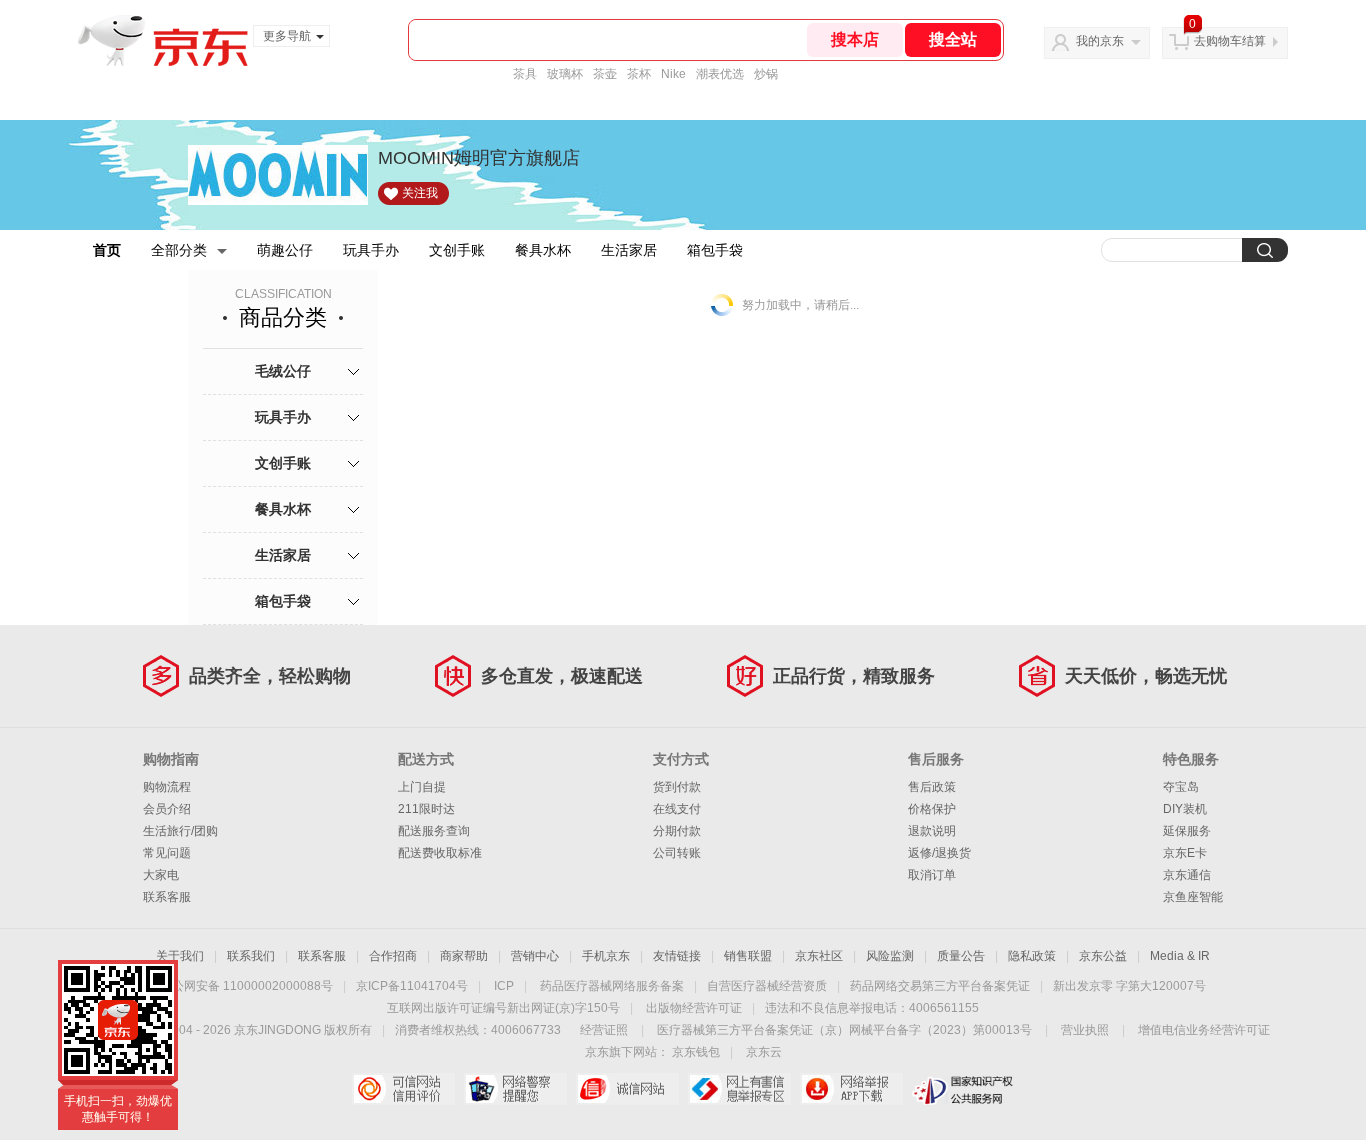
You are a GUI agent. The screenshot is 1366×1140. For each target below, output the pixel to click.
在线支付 (677, 809)
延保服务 (1187, 831)
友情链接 (677, 956)
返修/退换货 (939, 853)
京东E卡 (1185, 853)
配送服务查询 (434, 831)
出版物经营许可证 (694, 1008)
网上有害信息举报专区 (739, 1089)
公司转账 (677, 853)
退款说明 (932, 831)
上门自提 (422, 787)
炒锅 (766, 74)
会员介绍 (167, 809)
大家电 (161, 875)
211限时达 (426, 809)
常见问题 (167, 853)
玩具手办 (371, 250)
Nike (673, 74)
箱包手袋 (715, 250)
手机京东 (606, 956)
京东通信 (1187, 875)
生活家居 (629, 250)
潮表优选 (720, 74)
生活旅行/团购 (180, 831)
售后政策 (932, 787)
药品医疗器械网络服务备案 (612, 986)
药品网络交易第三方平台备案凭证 (940, 986)
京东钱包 (696, 1052)
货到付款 (677, 787)
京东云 (764, 1052)
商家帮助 (464, 956)
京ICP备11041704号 (412, 986)
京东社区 (819, 956)
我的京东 (1100, 41)
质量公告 (961, 956)
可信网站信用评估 (403, 1089)
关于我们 (180, 956)
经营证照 (604, 1030)
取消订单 (932, 875)
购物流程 (167, 787)
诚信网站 (627, 1089)
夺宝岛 (1181, 787)
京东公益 (1103, 956)
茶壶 (605, 74)
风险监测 (890, 956)
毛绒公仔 (283, 371)
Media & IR (1180, 956)
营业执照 (1085, 1030)
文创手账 (457, 250)
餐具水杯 (543, 250)
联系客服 (167, 897)
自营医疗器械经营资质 (767, 986)
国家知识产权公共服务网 (963, 1089)
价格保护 (932, 809)
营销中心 (535, 956)
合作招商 (393, 956)
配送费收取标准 (440, 853)
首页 (107, 250)
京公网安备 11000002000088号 (246, 986)
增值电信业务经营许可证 (1204, 1030)
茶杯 (639, 74)
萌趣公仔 (285, 250)
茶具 (525, 74)
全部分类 (179, 250)
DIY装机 (1185, 809)
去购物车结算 (1230, 41)
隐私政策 (1032, 956)
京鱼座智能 (1193, 897)
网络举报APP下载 (851, 1089)
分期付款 (677, 831)
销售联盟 (748, 956)
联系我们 (251, 956)
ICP (504, 986)
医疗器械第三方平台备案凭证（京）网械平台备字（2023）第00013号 (844, 1030)
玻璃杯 (565, 74)
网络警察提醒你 (515, 1089)
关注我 (420, 193)
